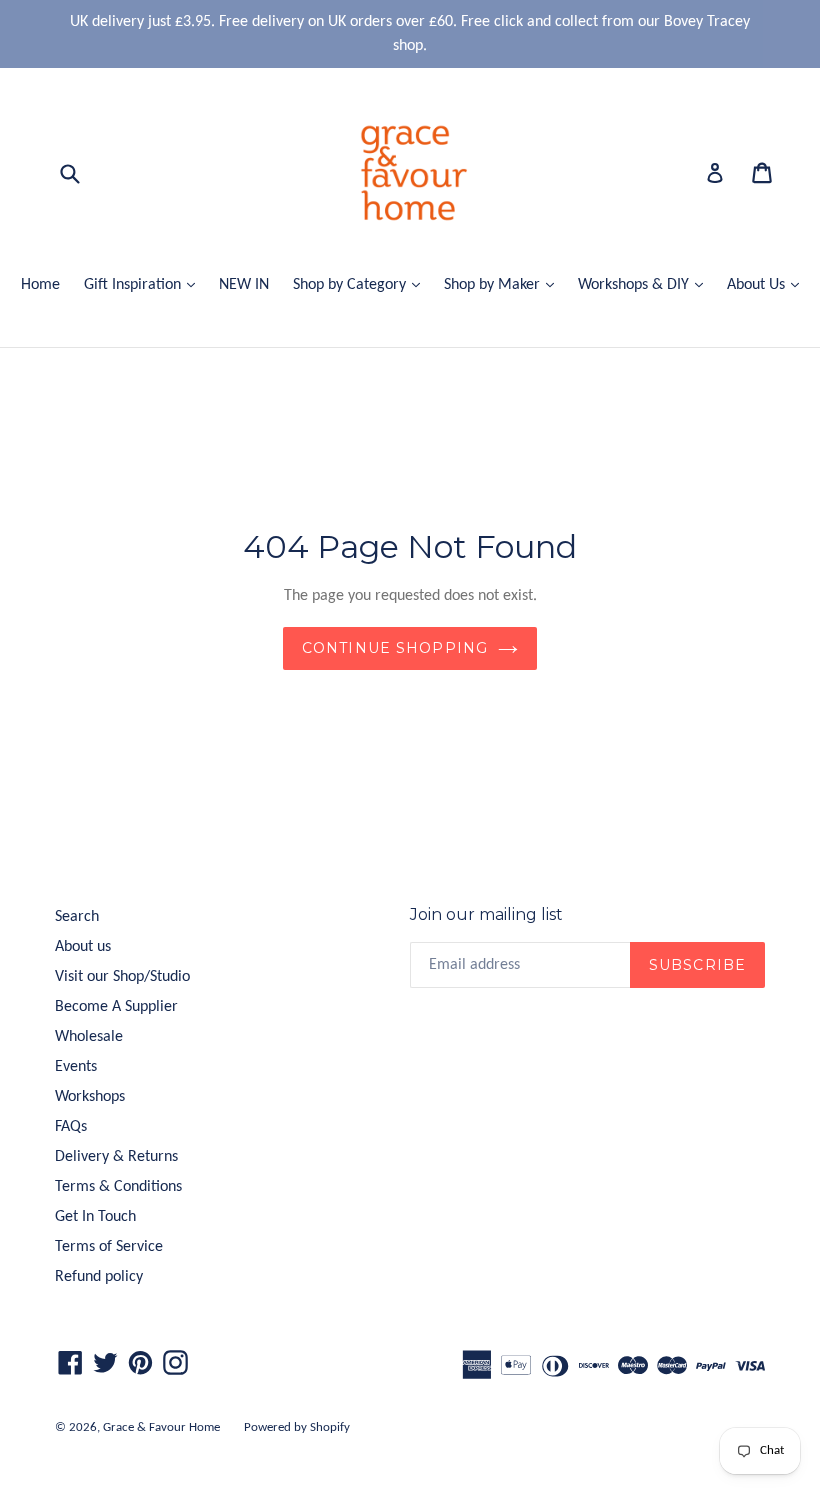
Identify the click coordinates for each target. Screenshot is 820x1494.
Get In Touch (95, 1217)
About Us (768, 284)
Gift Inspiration (144, 284)
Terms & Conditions (118, 1187)
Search (77, 917)
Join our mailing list (486, 914)
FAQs (71, 1127)
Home (40, 285)
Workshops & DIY (645, 284)
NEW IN (244, 285)
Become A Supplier (116, 1007)
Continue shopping (395, 648)
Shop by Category (361, 284)
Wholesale (89, 1037)
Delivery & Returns (116, 1157)
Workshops (90, 1097)
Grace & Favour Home (161, 1427)
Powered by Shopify (297, 1427)
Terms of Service (109, 1247)
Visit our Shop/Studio (122, 977)
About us (83, 947)
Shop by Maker (504, 284)
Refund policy (99, 1277)
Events (76, 1067)
